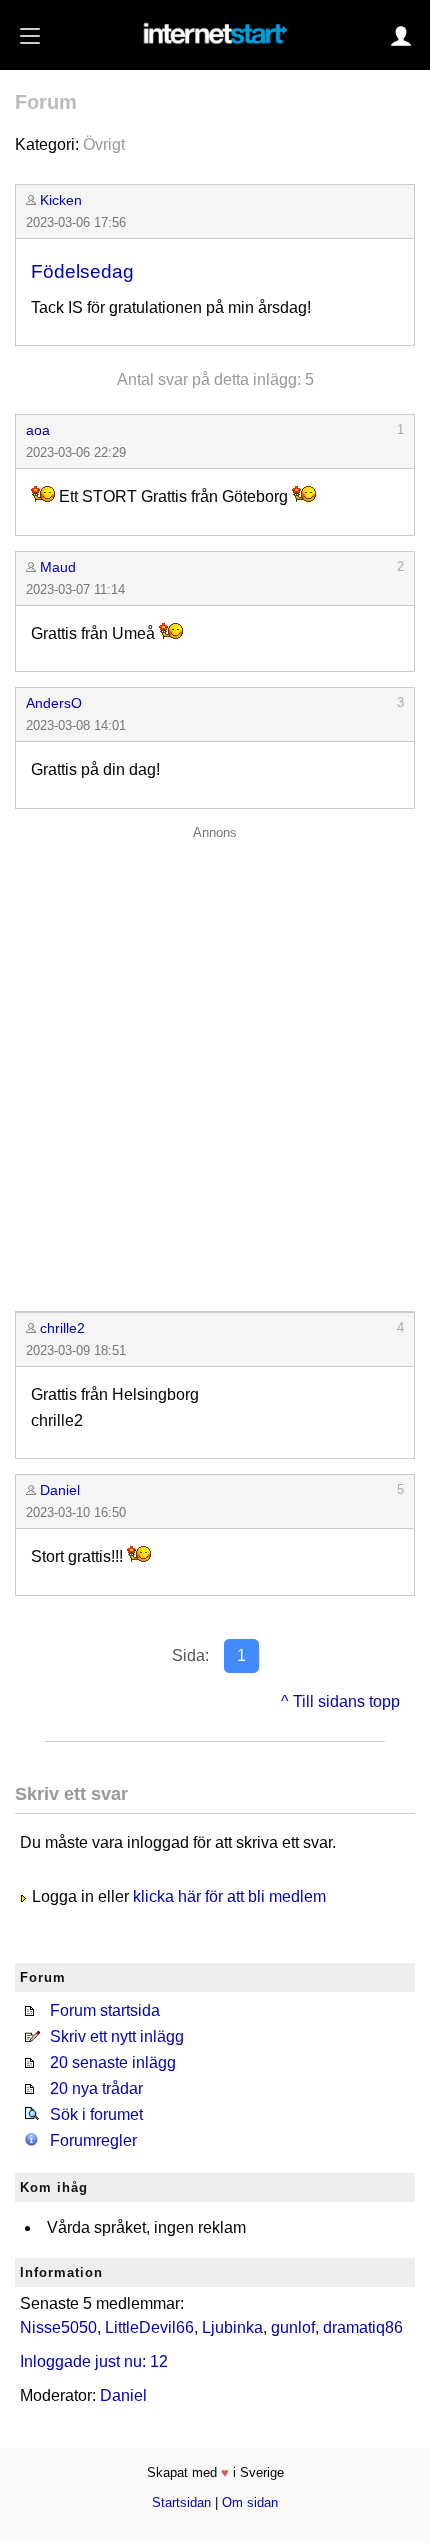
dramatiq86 (363, 2327)
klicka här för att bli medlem (229, 1896)
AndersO (54, 703)
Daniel (60, 1490)
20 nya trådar (96, 2088)
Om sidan (250, 2502)
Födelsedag (82, 271)
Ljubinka (232, 2327)
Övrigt (104, 144)
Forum (46, 102)
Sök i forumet (96, 2114)
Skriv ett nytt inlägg (117, 2036)
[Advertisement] (215, 1064)
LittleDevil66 (149, 2327)
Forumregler (93, 2140)
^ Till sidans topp (340, 1701)
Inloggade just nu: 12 (94, 2361)
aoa (38, 430)
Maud (58, 567)
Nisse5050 (58, 2327)
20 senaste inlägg (113, 2062)
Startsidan (181, 2502)
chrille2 (62, 1328)
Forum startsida (105, 2010)
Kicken (61, 200)
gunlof (293, 2327)
